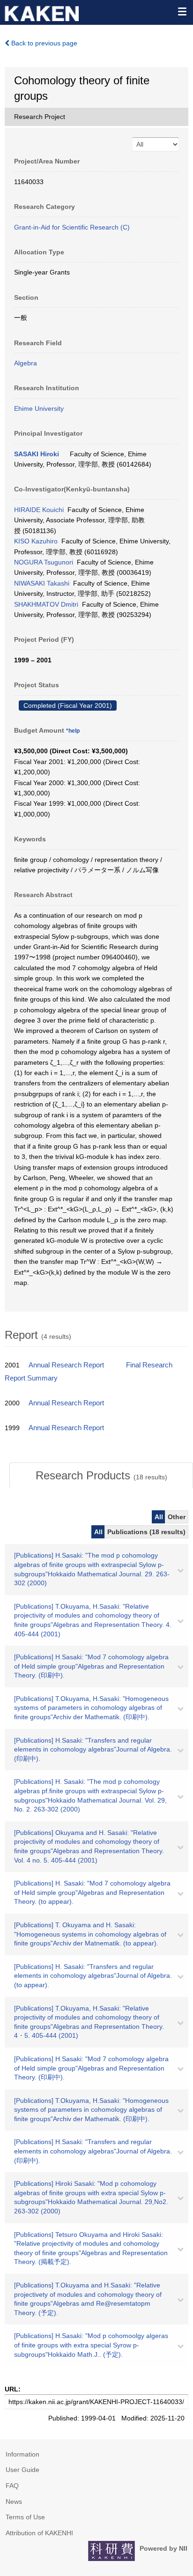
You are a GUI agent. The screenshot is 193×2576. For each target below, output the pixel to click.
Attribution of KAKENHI (39, 2533)
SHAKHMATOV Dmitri (46, 604)
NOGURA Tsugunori (44, 562)
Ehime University (39, 408)
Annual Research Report (66, 1365)
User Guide (22, 2470)
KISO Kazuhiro (36, 541)
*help (73, 731)
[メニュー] (182, 11)
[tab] (101, 1476)
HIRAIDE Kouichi (39, 510)
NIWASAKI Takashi (42, 583)
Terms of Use (25, 2517)
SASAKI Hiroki (37, 454)
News (14, 2502)
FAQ (12, 2486)
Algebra (26, 363)
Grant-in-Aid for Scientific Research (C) (72, 227)
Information (22, 2454)
